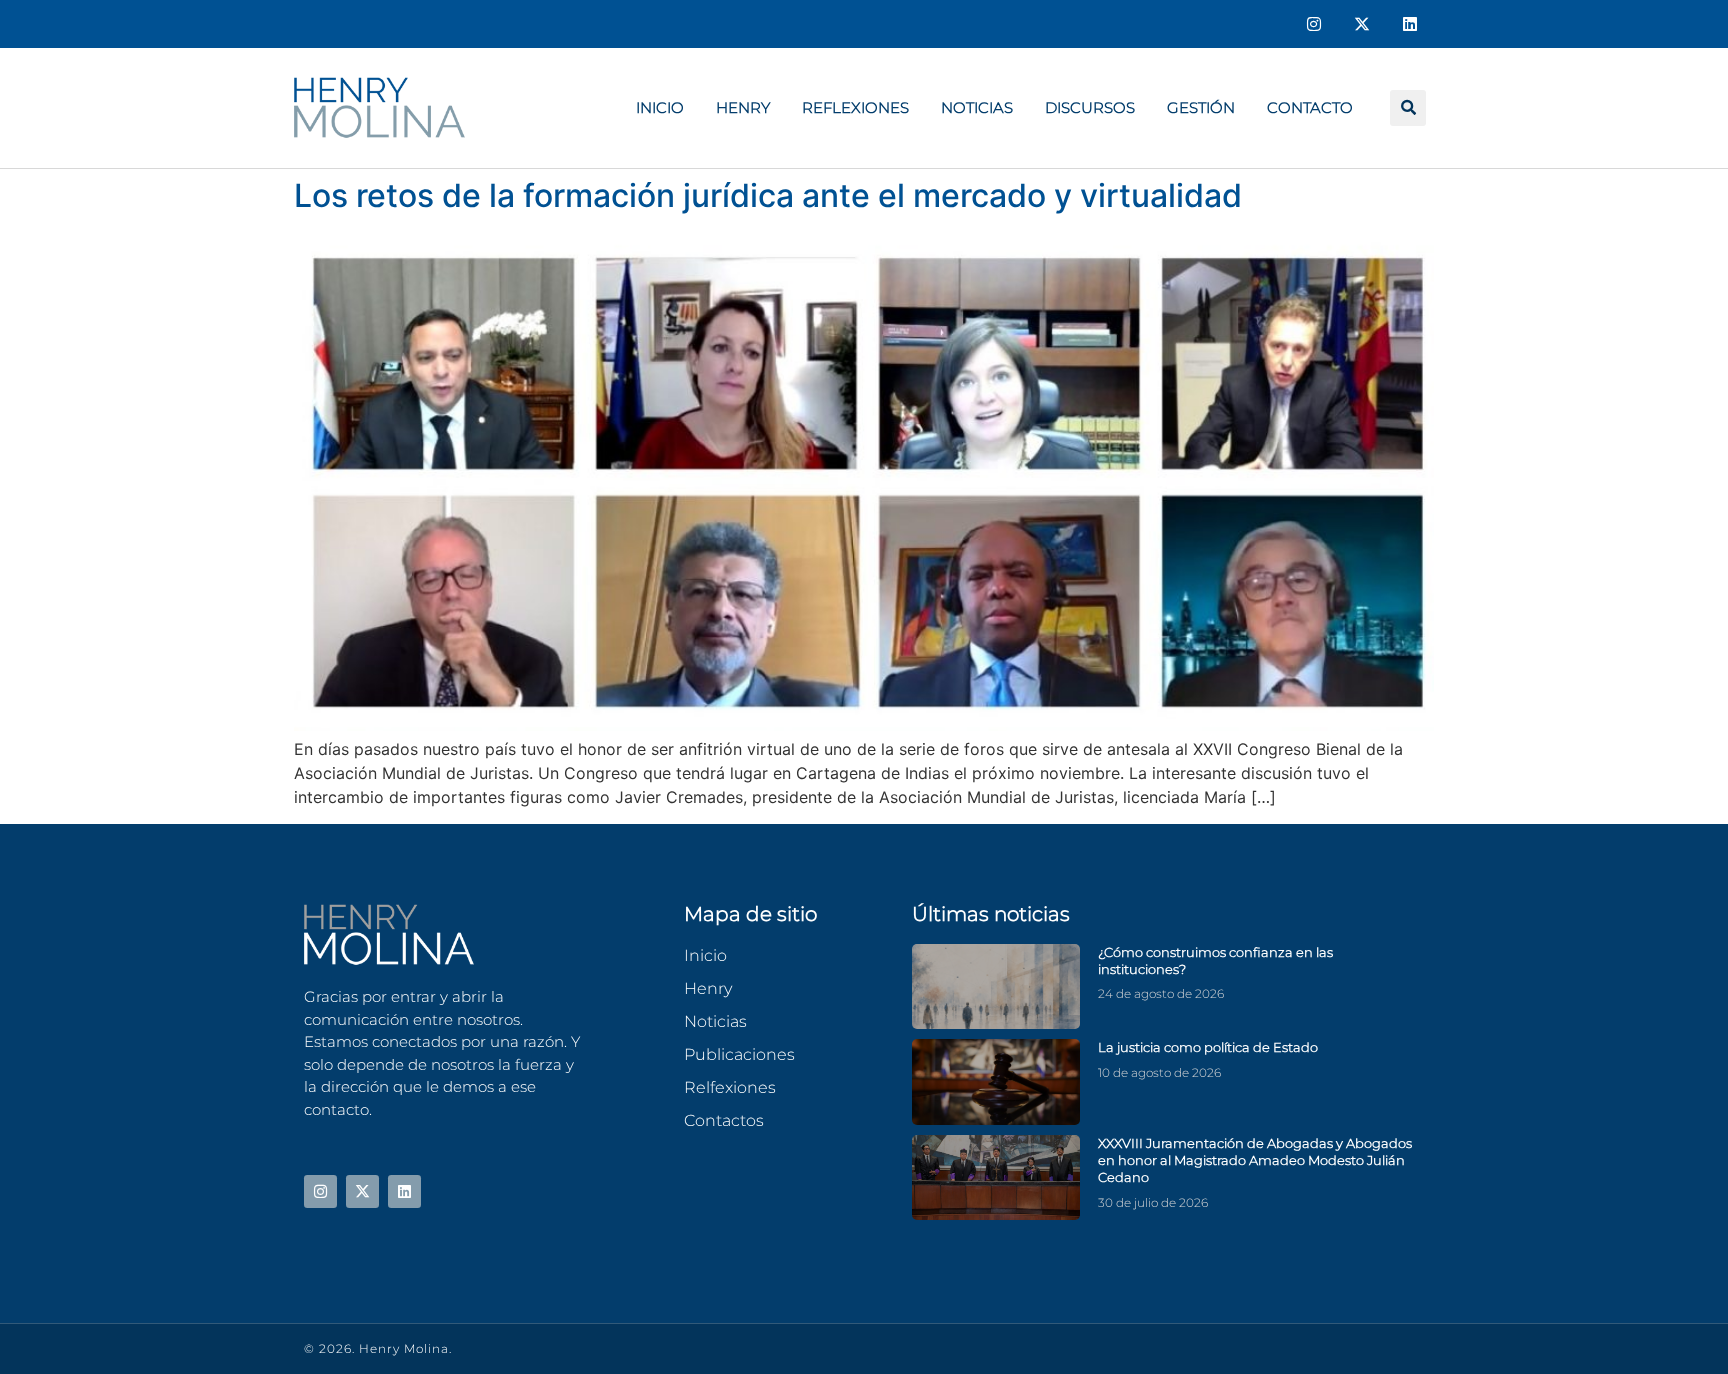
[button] (1408, 108)
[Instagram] (1314, 24)
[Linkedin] (1410, 24)
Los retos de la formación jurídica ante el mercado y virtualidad (768, 195)
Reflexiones (855, 107)
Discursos (1090, 107)
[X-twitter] (1362, 24)
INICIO (660, 107)
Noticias (977, 107)
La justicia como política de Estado (1208, 1047)
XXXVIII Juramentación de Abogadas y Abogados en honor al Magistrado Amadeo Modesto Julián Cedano (1255, 1160)
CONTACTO (1310, 107)
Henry (743, 107)
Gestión (1201, 107)
